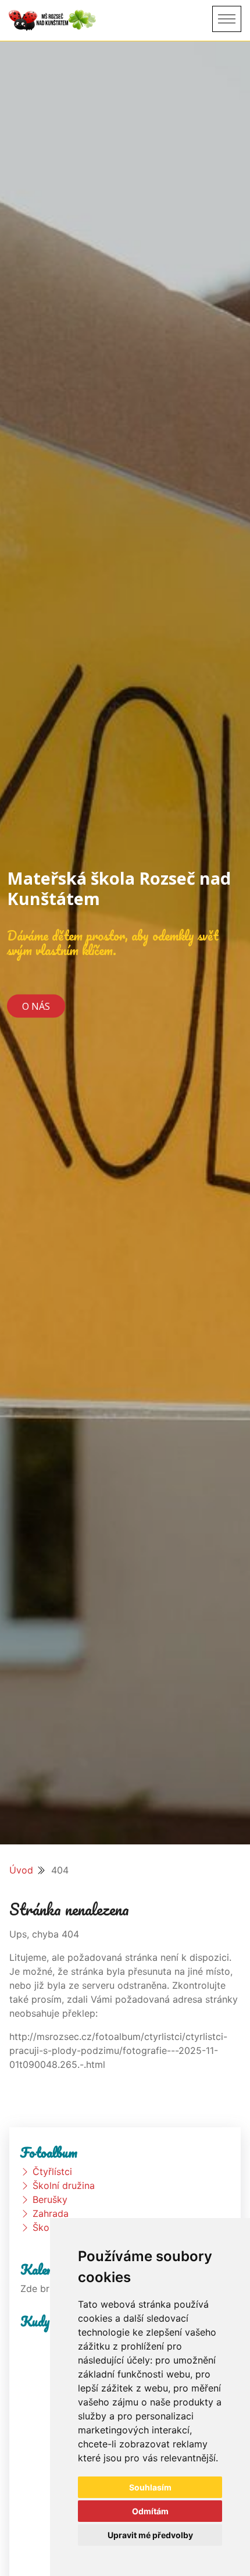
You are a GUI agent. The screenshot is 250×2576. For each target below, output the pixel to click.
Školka (47, 2227)
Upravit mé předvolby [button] (150, 2535)
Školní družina (64, 2185)
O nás (36, 1006)
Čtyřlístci (52, 2171)
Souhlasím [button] (150, 2487)
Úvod (21, 1870)
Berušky (50, 2199)
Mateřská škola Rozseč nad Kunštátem (119, 888)
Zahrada (51, 2213)
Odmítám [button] (150, 2511)
